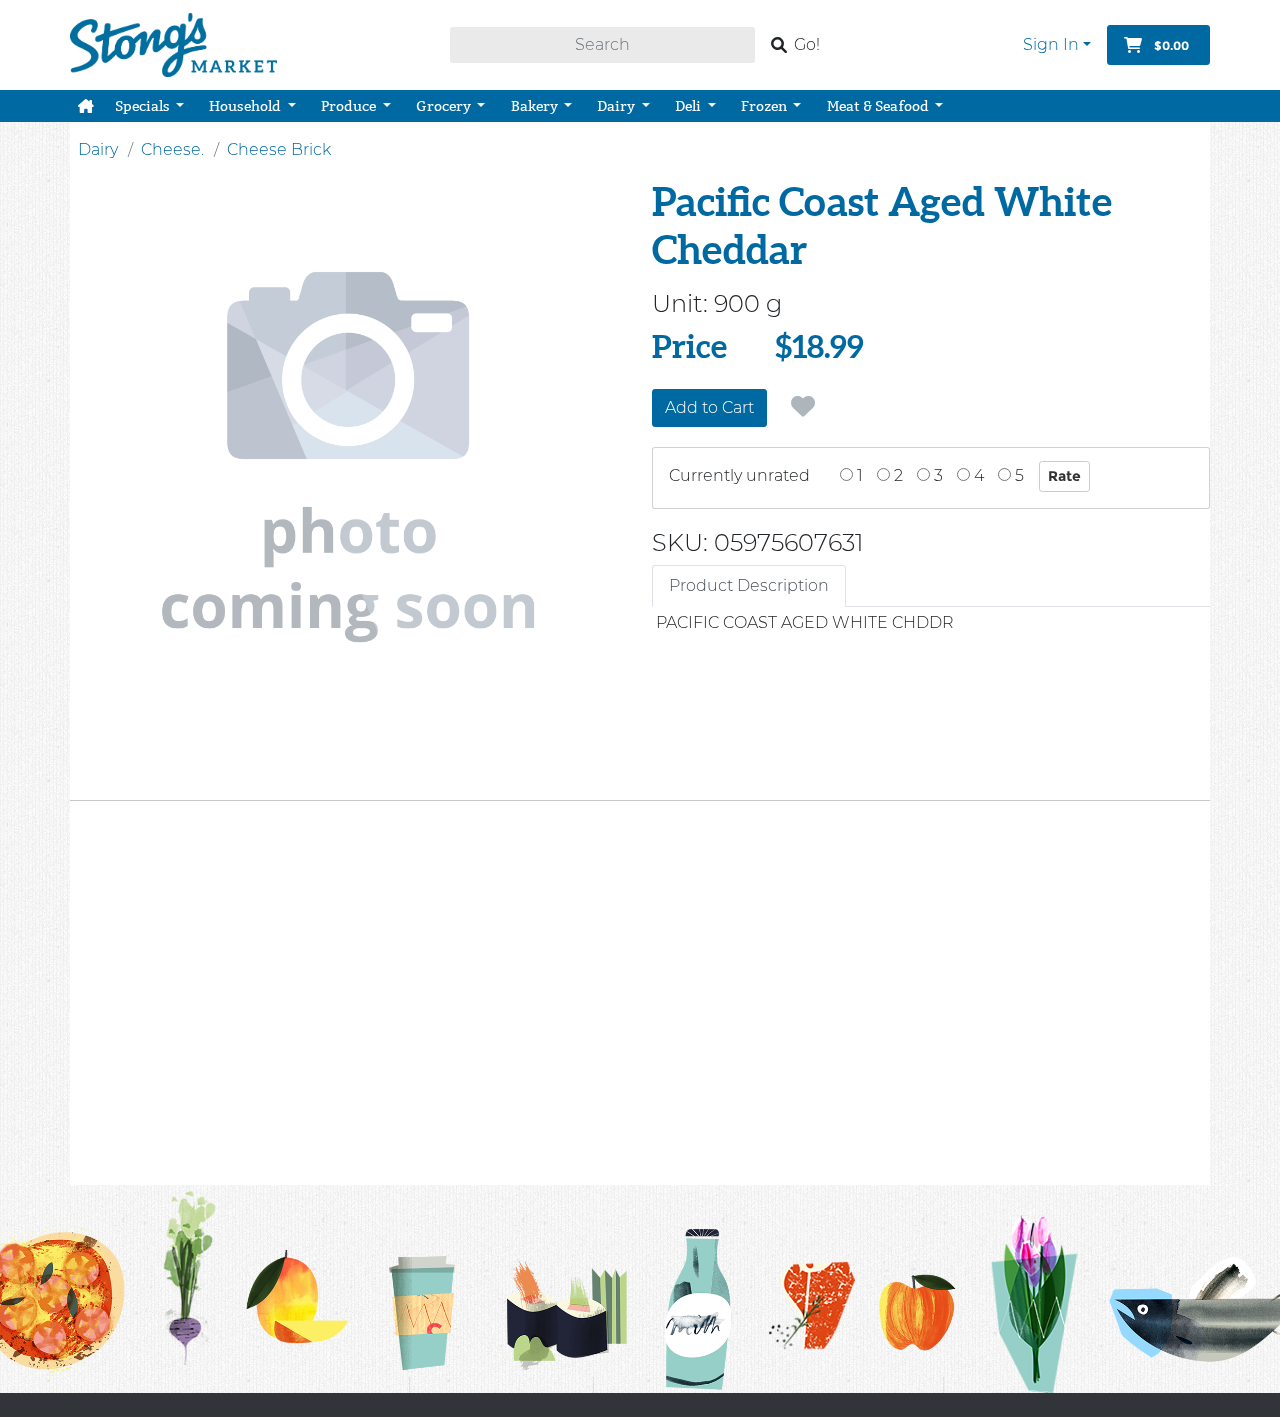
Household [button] (246, 106)
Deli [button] (689, 106)
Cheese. (172, 149)
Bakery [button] (536, 106)
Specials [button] (144, 106)
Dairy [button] (617, 106)
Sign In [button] (1051, 44)
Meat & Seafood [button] (879, 106)
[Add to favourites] (803, 407)
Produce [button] (350, 106)
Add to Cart (709, 407)
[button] (86, 106)
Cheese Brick (279, 149)
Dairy (98, 149)
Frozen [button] (765, 106)
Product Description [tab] (749, 585)
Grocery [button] (445, 106)
